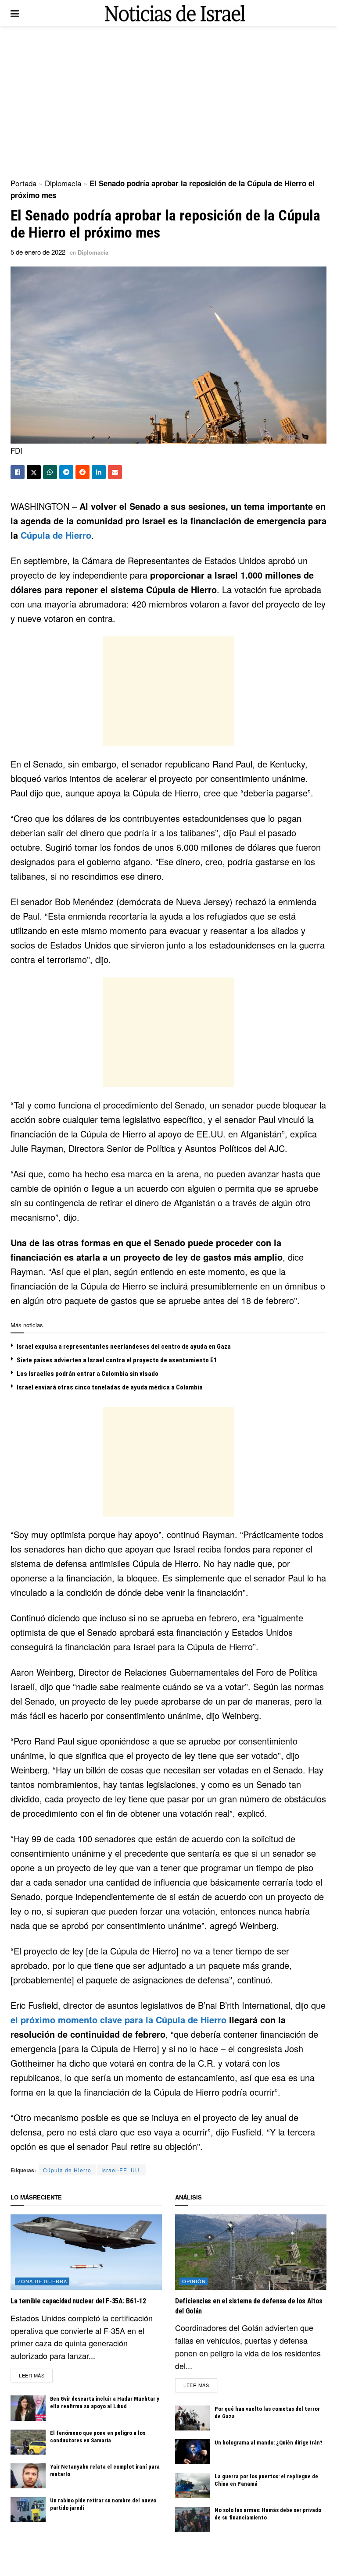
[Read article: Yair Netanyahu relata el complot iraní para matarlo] (28, 2476)
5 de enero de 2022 (38, 252)
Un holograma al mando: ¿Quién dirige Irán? (269, 2443)
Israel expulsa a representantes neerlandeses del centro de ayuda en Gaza (124, 1347)
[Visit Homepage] (175, 13)
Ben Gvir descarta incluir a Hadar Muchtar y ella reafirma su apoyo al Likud (105, 2402)
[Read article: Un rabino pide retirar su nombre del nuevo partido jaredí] (28, 2510)
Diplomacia (63, 183)
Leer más (36, 2375)
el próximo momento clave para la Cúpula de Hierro (118, 2020)
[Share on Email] (115, 472)
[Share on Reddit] (82, 472)
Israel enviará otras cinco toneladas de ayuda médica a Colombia (110, 1387)
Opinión (194, 2281)
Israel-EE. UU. (121, 2170)
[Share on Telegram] (66, 472)
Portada (23, 183)
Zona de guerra (42, 2281)
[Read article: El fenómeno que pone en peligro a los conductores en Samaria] (28, 2442)
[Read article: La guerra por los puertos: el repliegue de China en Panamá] (193, 2485)
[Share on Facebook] (18, 472)
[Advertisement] (168, 101)
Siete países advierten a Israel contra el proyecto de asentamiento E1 (117, 1360)
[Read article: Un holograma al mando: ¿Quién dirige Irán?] (193, 2452)
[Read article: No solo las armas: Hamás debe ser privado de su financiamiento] (193, 2519)
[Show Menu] (15, 13)
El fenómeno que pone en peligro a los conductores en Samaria (98, 2437)
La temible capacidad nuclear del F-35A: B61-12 (78, 2301)
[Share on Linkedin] (99, 472)
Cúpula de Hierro (56, 535)
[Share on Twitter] (34, 472)
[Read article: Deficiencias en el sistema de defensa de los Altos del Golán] (251, 2252)
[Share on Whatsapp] (50, 472)
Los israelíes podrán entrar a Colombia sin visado (88, 1374)
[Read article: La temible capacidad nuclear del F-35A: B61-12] (86, 2252)
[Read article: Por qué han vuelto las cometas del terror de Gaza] (193, 2418)
